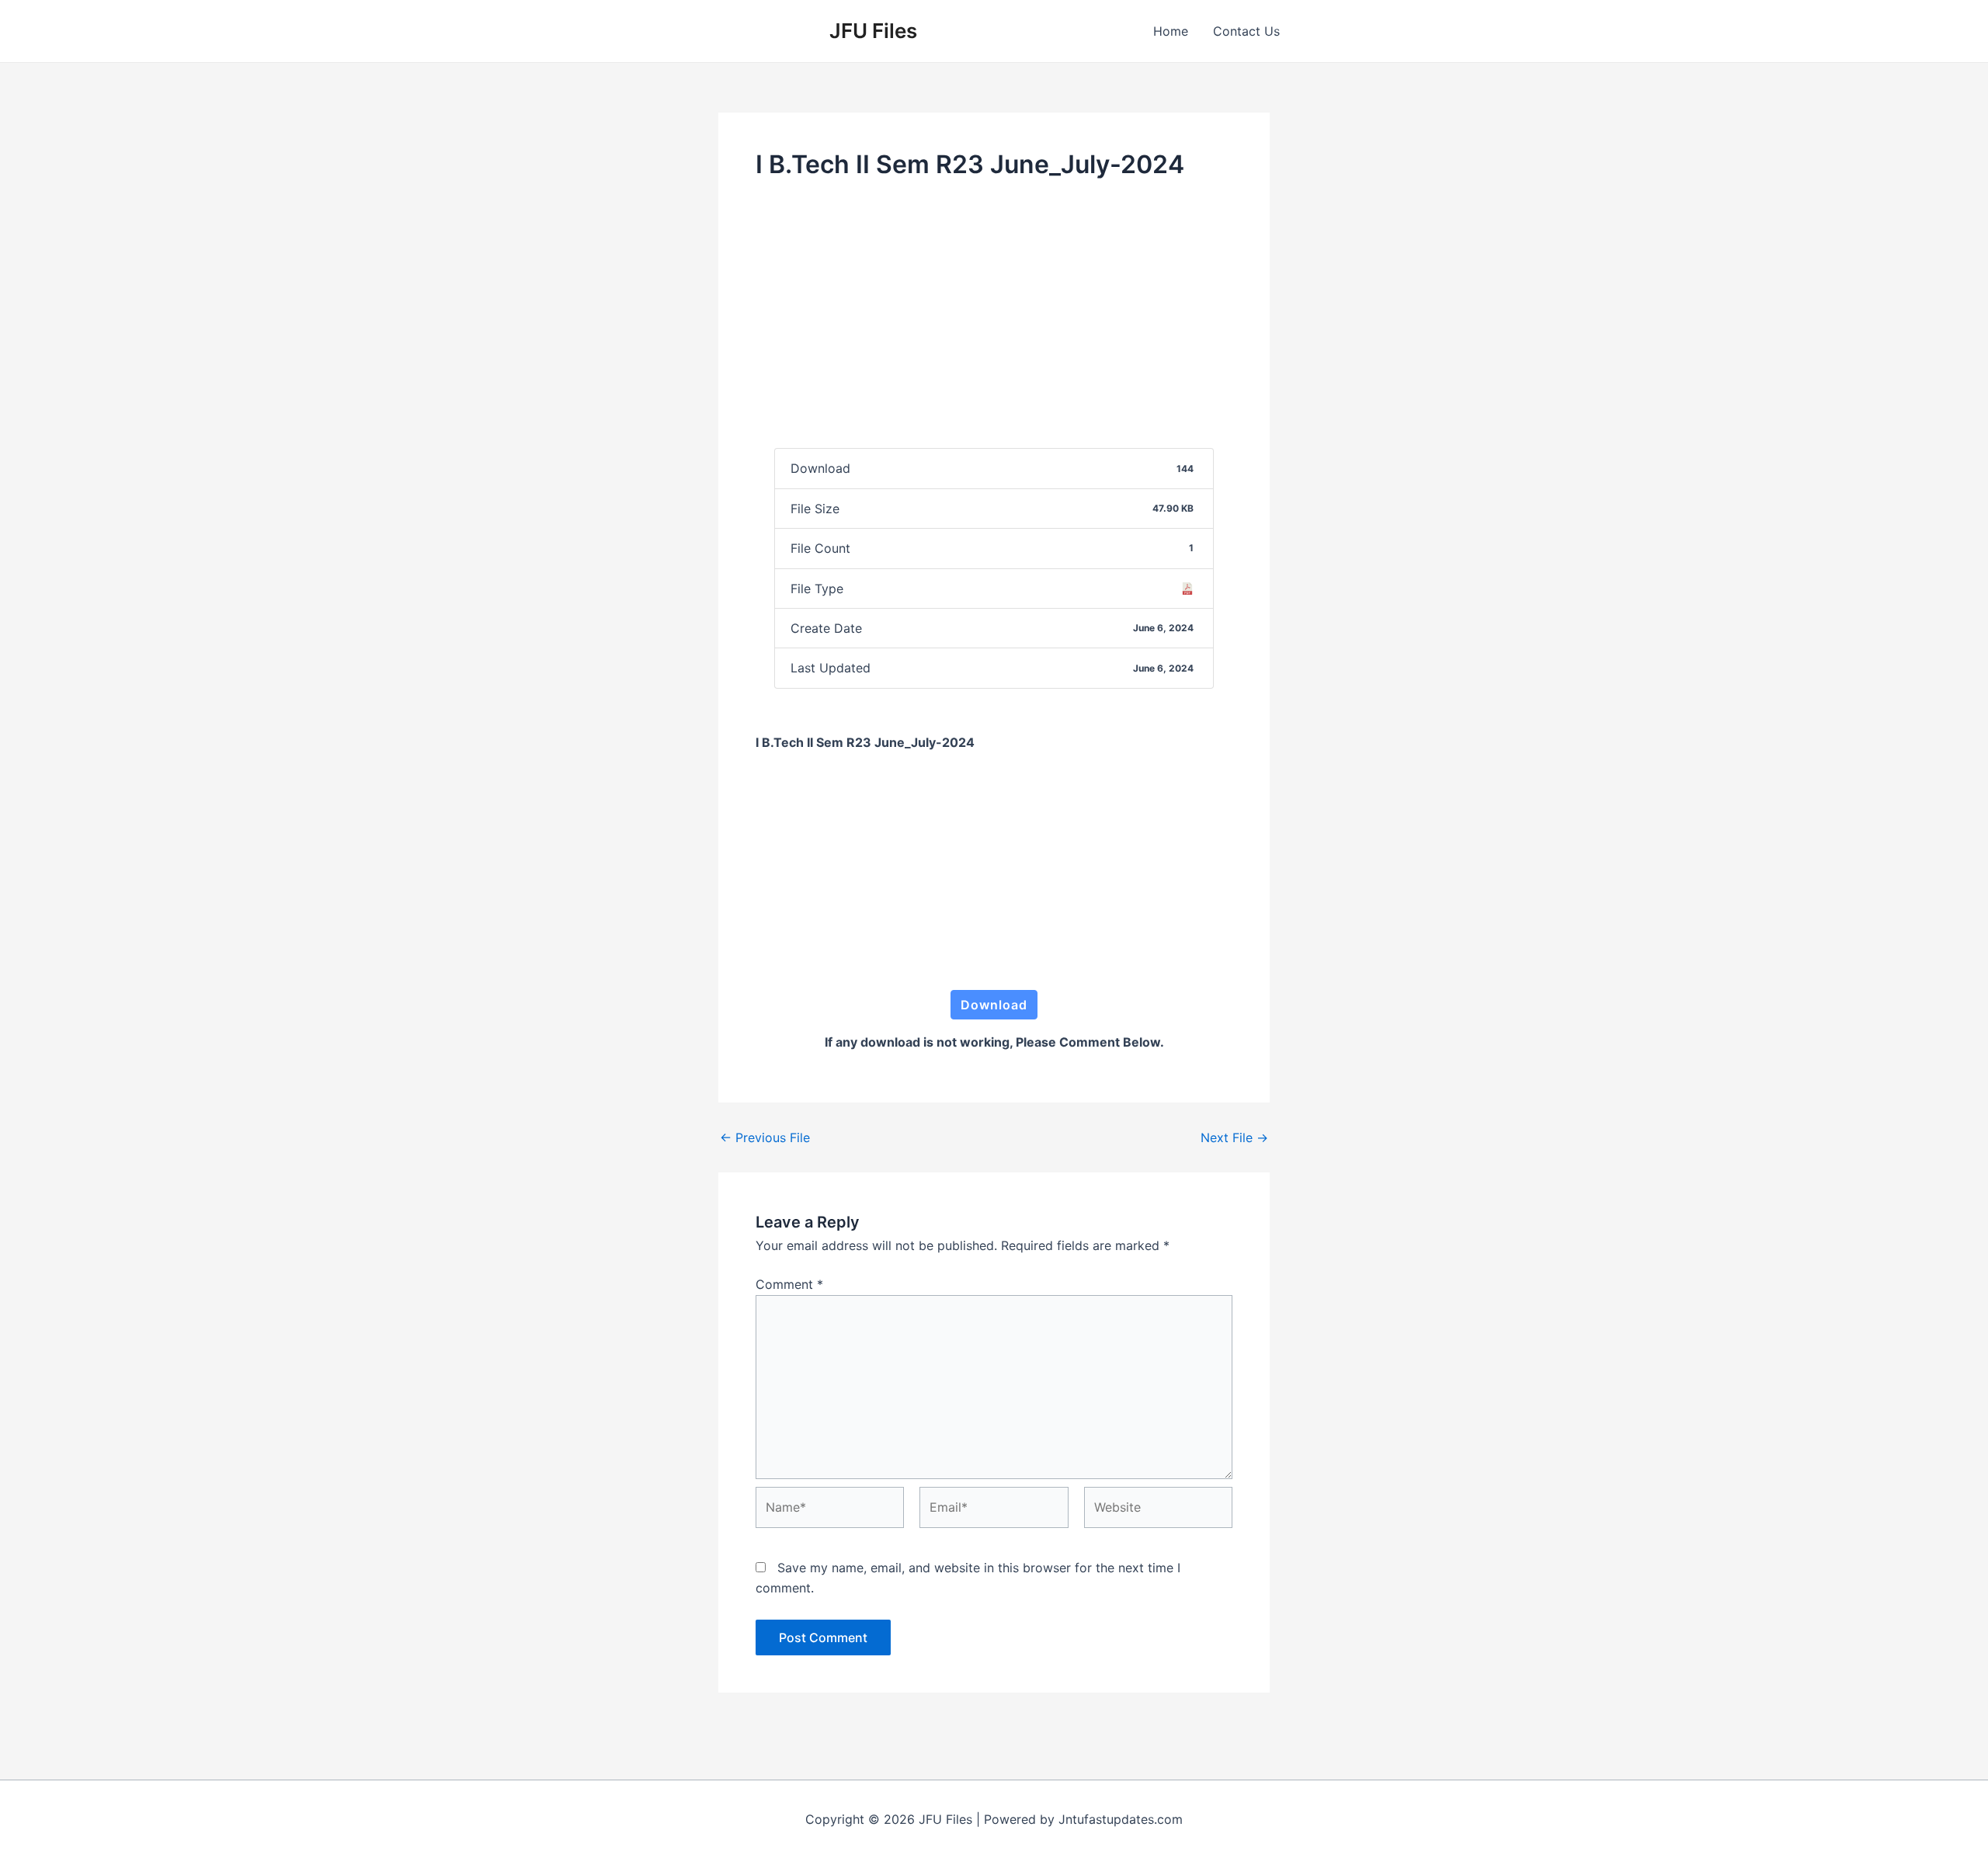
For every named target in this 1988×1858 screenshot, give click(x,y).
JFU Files (873, 31)
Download (994, 1005)
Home (1171, 31)
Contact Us (1246, 31)
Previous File (765, 1137)
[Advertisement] (994, 313)
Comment (789, 1284)
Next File (1234, 1137)
